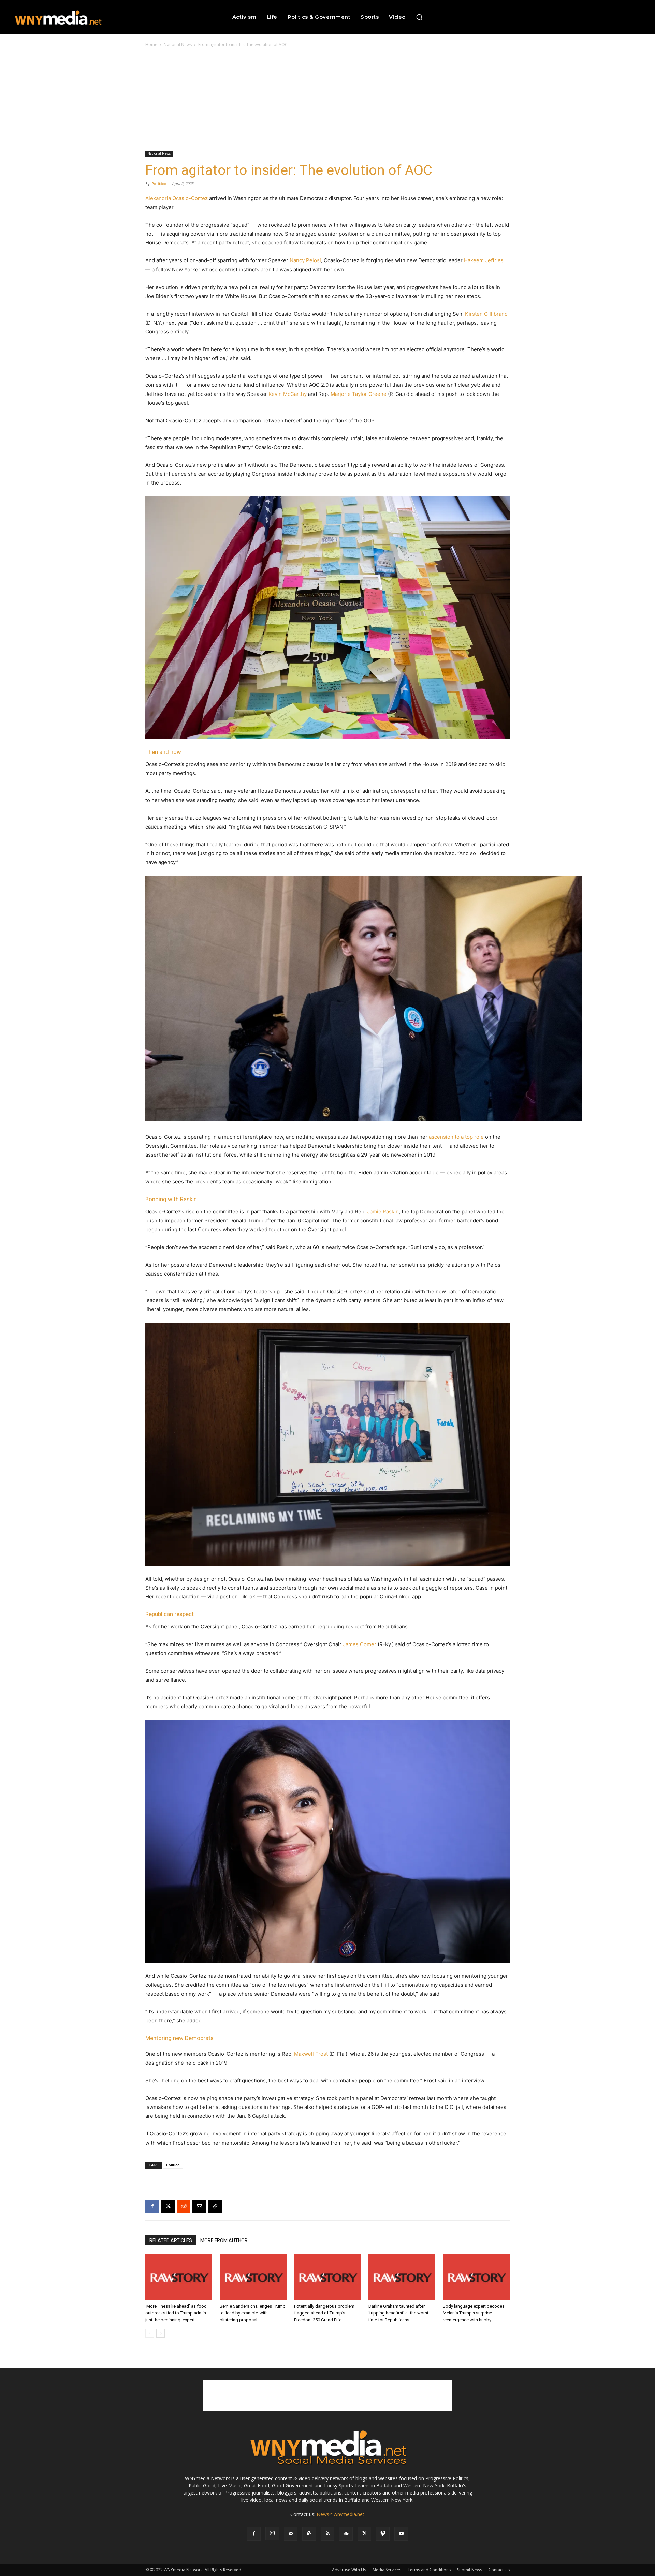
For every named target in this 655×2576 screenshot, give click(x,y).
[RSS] (327, 2534)
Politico (159, 184)
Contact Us (499, 2570)
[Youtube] (401, 2534)
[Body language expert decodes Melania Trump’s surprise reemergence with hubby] (476, 2277)
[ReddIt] (184, 2206)
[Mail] (291, 2534)
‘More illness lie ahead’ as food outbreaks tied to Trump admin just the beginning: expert (176, 2313)
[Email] (199, 2206)
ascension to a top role (456, 1137)
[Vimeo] (383, 2534)
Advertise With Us (349, 2570)
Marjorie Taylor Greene (359, 394)
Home (151, 44)
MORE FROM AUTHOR (224, 2240)
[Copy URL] (215, 2206)
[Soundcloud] (346, 2534)
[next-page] (161, 2333)
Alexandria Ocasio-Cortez (177, 198)
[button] (419, 17)
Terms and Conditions (429, 2570)
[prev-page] (150, 2333)
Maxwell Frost (311, 2054)
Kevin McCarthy (288, 394)
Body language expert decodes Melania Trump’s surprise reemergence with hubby (474, 2313)
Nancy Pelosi (305, 260)
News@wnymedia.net (340, 2514)
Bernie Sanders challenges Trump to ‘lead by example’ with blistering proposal (253, 2313)
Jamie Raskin (383, 1212)
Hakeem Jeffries (484, 260)
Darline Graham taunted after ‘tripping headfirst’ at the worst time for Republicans (398, 2313)
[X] (168, 2206)
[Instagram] (272, 2533)
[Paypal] (309, 2534)
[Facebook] (152, 2206)
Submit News (470, 2570)
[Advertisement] (327, 100)
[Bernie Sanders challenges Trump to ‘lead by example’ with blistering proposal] (253, 2277)
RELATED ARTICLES (171, 2240)
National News (178, 44)
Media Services (387, 2570)
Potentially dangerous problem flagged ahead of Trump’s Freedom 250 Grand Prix (324, 2313)
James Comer (360, 1644)
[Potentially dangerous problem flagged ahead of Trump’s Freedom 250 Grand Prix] (327, 2277)
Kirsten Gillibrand (486, 314)
